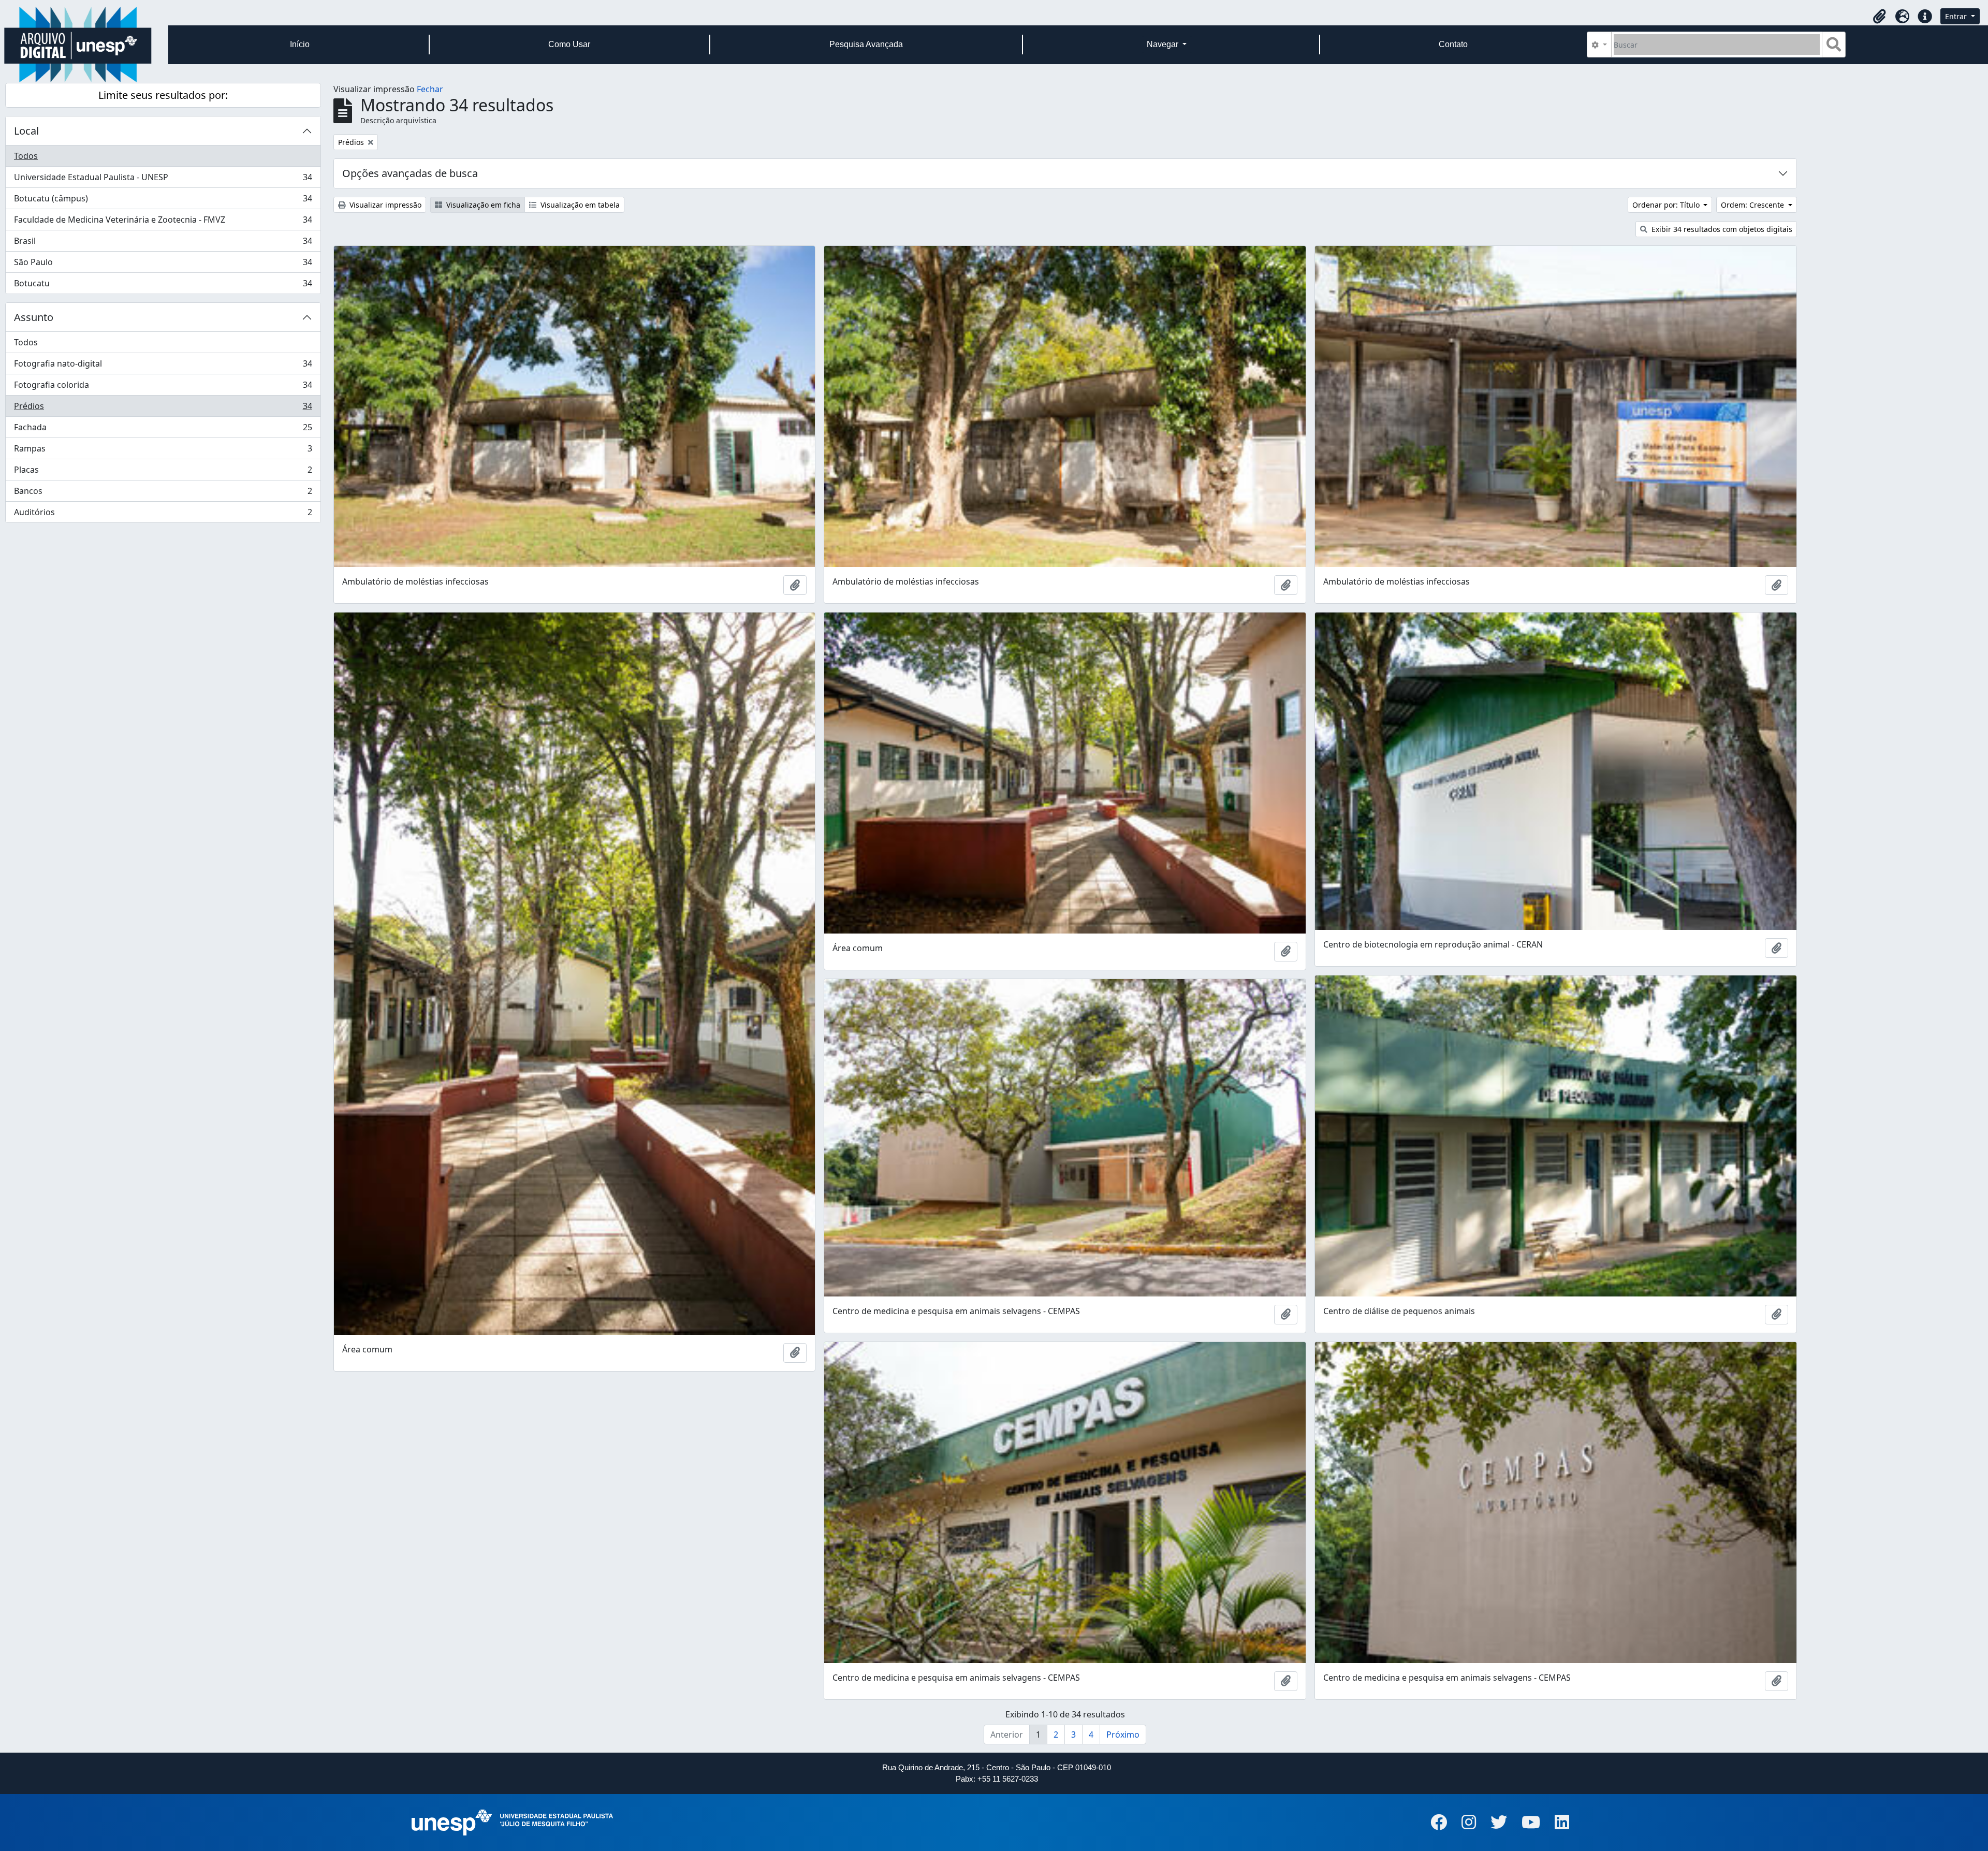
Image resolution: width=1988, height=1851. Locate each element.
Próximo (1123, 1735)
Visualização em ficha (482, 205)
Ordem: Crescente (1753, 205)
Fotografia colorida (163, 387)
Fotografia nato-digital (163, 366)
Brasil (163, 243)
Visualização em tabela (579, 205)
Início (300, 44)
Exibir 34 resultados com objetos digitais (1721, 229)
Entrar (1957, 16)
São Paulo (163, 265)
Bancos (163, 493)
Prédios (163, 409)
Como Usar (569, 44)
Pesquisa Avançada (866, 44)
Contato (1453, 44)
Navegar (1164, 44)
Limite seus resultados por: (163, 95)
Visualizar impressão (384, 205)
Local (26, 131)
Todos (26, 156)
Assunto (34, 317)
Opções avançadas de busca (410, 173)
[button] (1879, 17)
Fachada (163, 430)
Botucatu (163, 286)
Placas (163, 472)
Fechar (430, 89)
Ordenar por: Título (1667, 205)
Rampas (163, 451)
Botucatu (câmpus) (163, 201)
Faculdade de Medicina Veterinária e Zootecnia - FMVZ (163, 222)
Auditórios (163, 514)
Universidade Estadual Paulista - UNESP (163, 180)
